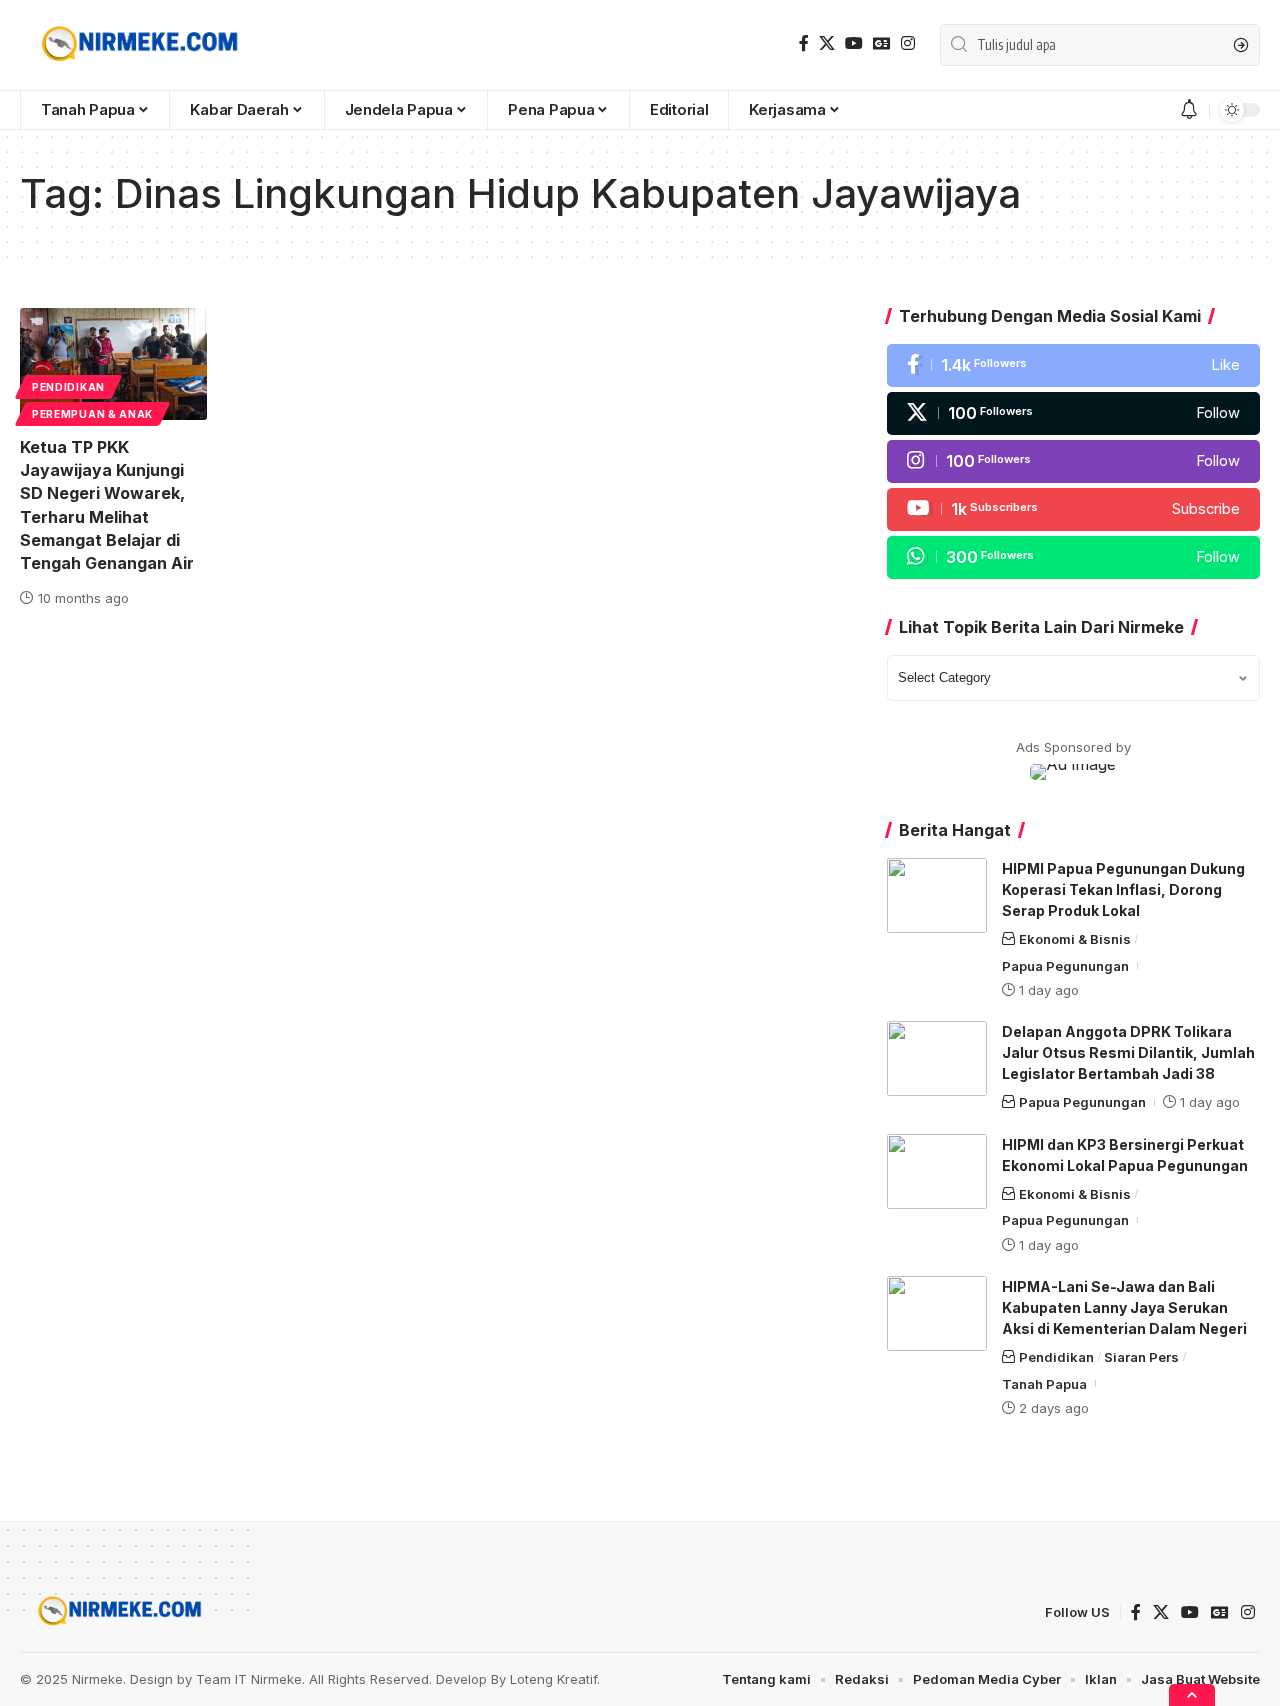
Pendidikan (68, 387)
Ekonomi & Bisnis (1075, 939)
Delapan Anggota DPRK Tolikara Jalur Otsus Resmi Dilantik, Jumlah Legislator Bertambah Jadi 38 (1128, 1052)
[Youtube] (1073, 509)
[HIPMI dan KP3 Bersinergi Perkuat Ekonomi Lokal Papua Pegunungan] (937, 1171)
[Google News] (882, 43)
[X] (827, 43)
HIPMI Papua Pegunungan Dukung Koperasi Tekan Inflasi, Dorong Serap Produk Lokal (1123, 889)
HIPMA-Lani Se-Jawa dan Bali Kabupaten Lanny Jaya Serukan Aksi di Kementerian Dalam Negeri (1124, 1307)
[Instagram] (908, 43)
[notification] (1189, 110)
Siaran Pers (1141, 1357)
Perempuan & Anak (92, 414)
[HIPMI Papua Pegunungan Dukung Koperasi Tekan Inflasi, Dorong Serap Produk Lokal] (937, 895)
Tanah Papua (1044, 1384)
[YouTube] (854, 43)
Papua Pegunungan (1065, 966)
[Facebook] (804, 43)
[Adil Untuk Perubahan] (136, 45)
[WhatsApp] (1073, 557)
